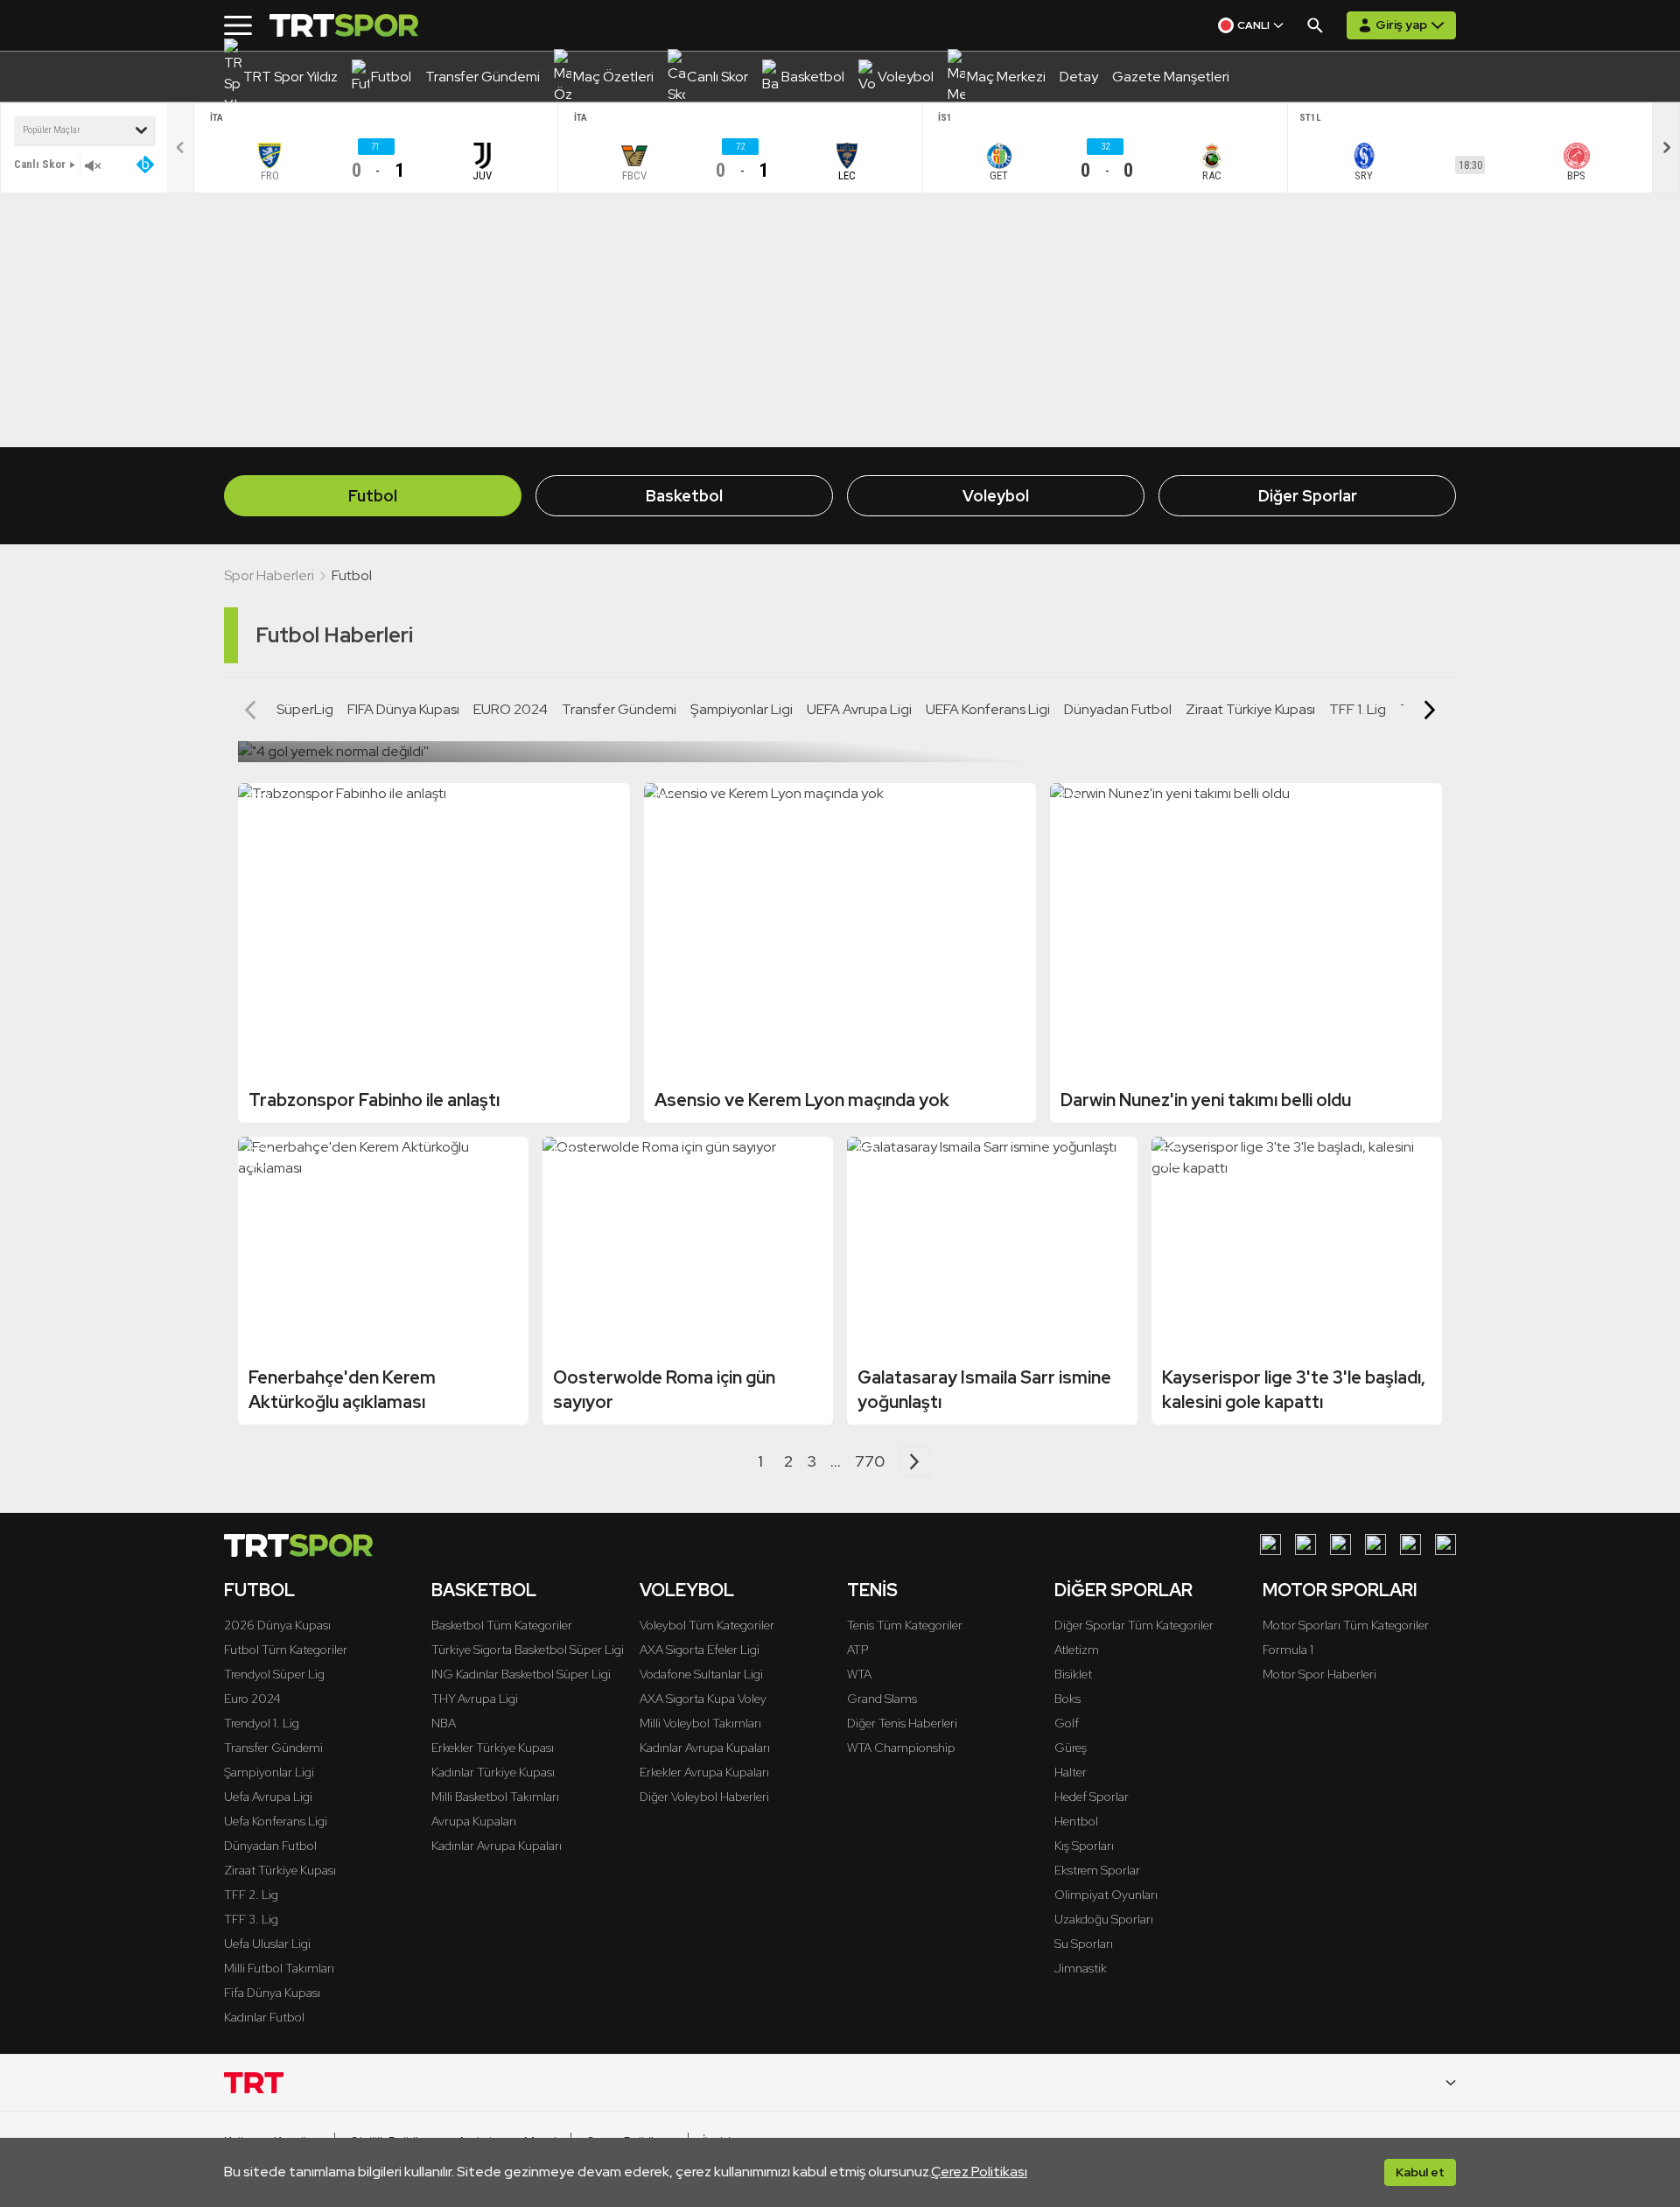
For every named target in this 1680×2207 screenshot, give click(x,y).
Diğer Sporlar (1308, 496)
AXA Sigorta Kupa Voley (703, 1699)
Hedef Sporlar (1092, 1797)
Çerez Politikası (979, 2172)
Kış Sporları (1084, 1846)
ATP (857, 1650)
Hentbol (1076, 1821)
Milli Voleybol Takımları (700, 1723)
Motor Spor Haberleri (1319, 1674)
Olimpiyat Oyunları (1106, 1895)
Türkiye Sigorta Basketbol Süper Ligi (528, 1650)
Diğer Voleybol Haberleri (704, 1797)
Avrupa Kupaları (474, 1821)
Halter (1071, 1772)
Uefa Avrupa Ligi (268, 1797)
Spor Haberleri (269, 575)
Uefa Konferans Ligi (276, 1821)
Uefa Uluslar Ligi (267, 1944)
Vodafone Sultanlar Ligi (701, 1674)
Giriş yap (1401, 25)
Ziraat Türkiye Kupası (1250, 709)
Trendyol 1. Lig (262, 1723)
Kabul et (1420, 2172)
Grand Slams (882, 1699)
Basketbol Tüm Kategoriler (502, 1625)
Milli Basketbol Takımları (495, 1797)
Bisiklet (1073, 1674)
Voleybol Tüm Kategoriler (707, 1625)
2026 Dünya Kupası (277, 1625)
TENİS (872, 1590)
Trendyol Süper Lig (274, 1674)
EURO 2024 (511, 709)
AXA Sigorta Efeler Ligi (700, 1650)
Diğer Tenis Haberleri (902, 1723)
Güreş (1071, 1748)
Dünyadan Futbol (1118, 709)
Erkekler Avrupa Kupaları (704, 1772)
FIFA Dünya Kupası (403, 709)
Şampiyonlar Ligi (742, 709)
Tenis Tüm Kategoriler (905, 1625)
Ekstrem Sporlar (1097, 1870)
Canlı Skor (40, 164)
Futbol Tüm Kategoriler (286, 1650)
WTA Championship (901, 1748)
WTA (859, 1674)
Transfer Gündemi (619, 709)
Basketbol (684, 496)
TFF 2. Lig (251, 1895)
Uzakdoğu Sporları (1104, 1919)
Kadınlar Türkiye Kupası (493, 1772)
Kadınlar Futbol (264, 2017)
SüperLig (305, 709)
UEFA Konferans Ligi (988, 709)
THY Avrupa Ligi (475, 1699)
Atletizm (1077, 1650)
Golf (1067, 1723)
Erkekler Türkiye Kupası (493, 1748)
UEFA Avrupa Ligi (859, 709)
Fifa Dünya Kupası (272, 1993)
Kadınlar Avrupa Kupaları (497, 1846)
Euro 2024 (252, 1699)
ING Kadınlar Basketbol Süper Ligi (521, 1674)
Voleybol (996, 496)
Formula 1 (1288, 1650)
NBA (444, 1723)
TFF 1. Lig (1358, 709)
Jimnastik (1081, 1968)
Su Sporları (1084, 1944)
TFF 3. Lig (251, 1919)
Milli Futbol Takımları (279, 1968)
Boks (1067, 1699)
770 (870, 1461)
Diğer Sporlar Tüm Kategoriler (1134, 1625)
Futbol (373, 496)
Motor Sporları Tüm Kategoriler (1346, 1625)
